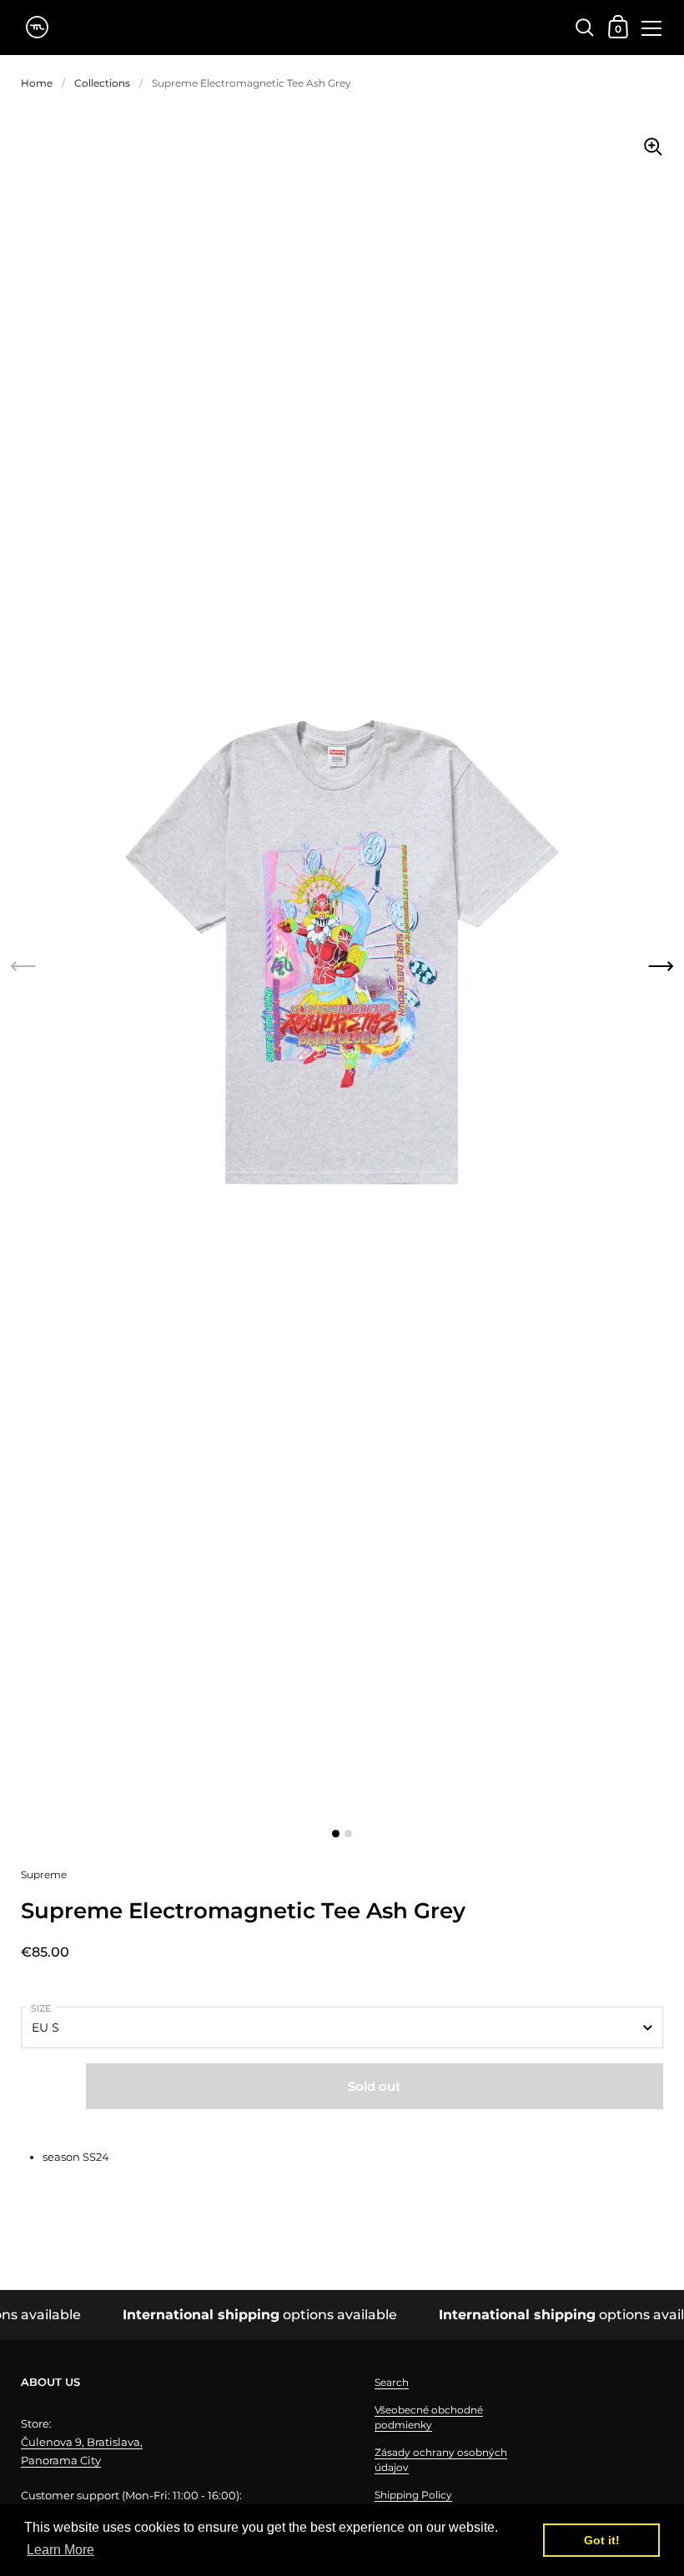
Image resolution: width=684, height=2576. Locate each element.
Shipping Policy (413, 2495)
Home (37, 83)
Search (392, 2382)
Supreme (44, 1874)
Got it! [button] (602, 2540)
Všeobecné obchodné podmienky (429, 2417)
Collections (102, 83)
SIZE (41, 2008)
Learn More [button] (60, 2550)
